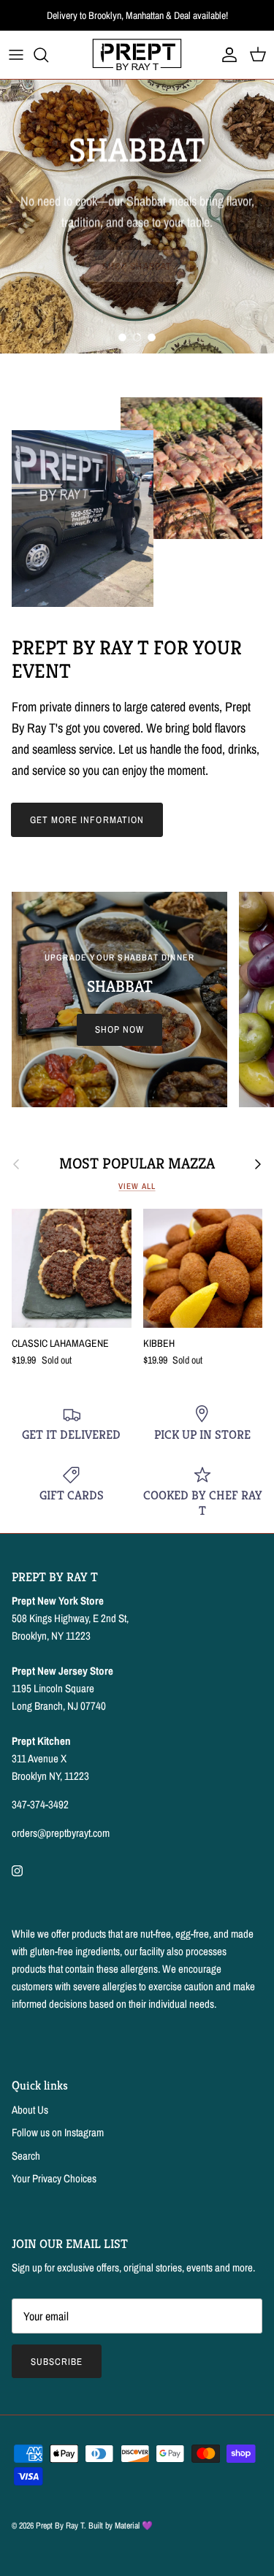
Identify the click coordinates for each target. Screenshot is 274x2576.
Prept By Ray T (60, 2526)
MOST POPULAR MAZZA (137, 1164)
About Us (30, 2110)
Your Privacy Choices (54, 2178)
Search (26, 2156)
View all (137, 1186)
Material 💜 (134, 2526)
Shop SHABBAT (137, 266)
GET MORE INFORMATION (87, 820)
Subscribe (57, 2362)
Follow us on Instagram (58, 2132)
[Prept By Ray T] (137, 55)
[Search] (48, 55)
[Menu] (16, 55)
